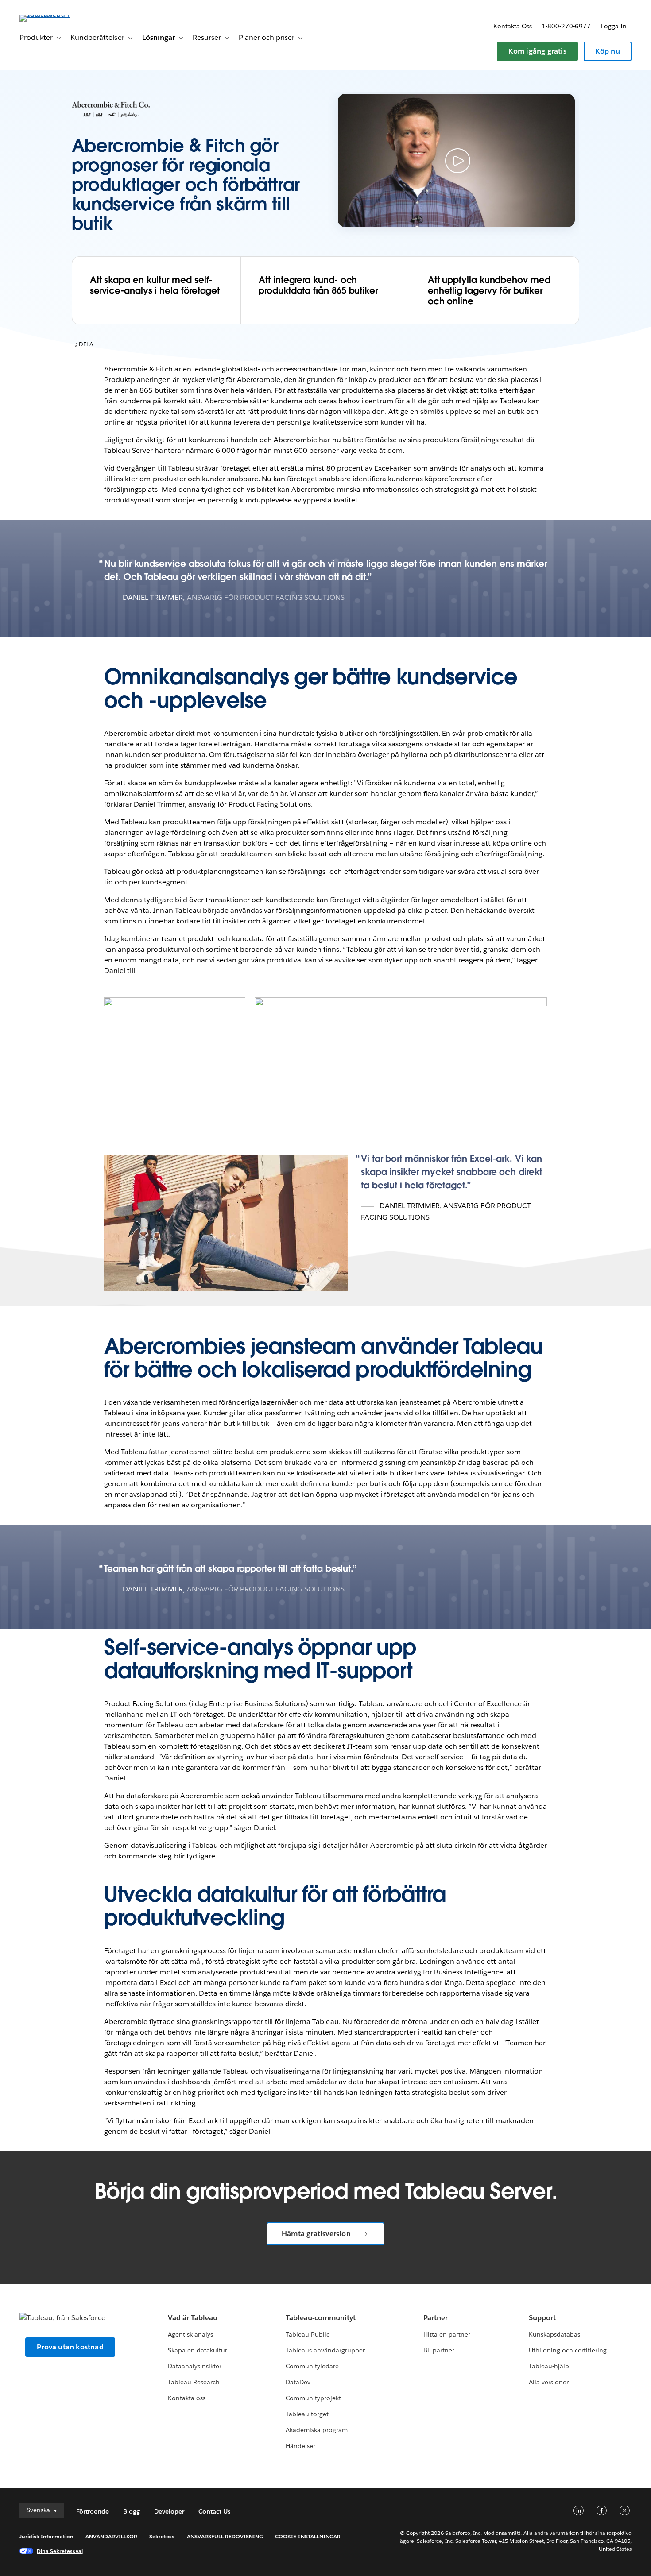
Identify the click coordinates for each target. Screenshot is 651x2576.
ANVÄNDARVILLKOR (111, 2536)
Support (542, 2318)
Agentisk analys (190, 2334)
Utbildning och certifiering (568, 2350)
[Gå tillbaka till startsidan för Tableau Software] (53, 14)
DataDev (298, 2382)
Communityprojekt (313, 2398)
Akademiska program (317, 2430)
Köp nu (608, 51)
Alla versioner (549, 2382)
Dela (85, 344)
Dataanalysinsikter (195, 2366)
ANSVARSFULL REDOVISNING (225, 2536)
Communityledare (312, 2366)
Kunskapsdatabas (554, 2334)
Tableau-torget (307, 2414)
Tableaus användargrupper (325, 2350)
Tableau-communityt (321, 2318)
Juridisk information (46, 2536)
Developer (169, 2511)
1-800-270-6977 (566, 26)
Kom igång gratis (537, 51)
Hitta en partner (447, 2334)
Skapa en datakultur (198, 2350)
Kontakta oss (513, 26)
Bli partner (439, 2350)
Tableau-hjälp (549, 2366)
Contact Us (214, 2511)
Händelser (300, 2446)
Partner (436, 2318)
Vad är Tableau (193, 2318)
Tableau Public (308, 2334)
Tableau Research (194, 2382)
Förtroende (93, 2511)
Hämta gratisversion (316, 2234)
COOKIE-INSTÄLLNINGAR (308, 2536)
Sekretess (162, 2536)
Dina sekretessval (60, 2551)
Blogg (132, 2511)
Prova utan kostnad (70, 2347)
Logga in (614, 26)
